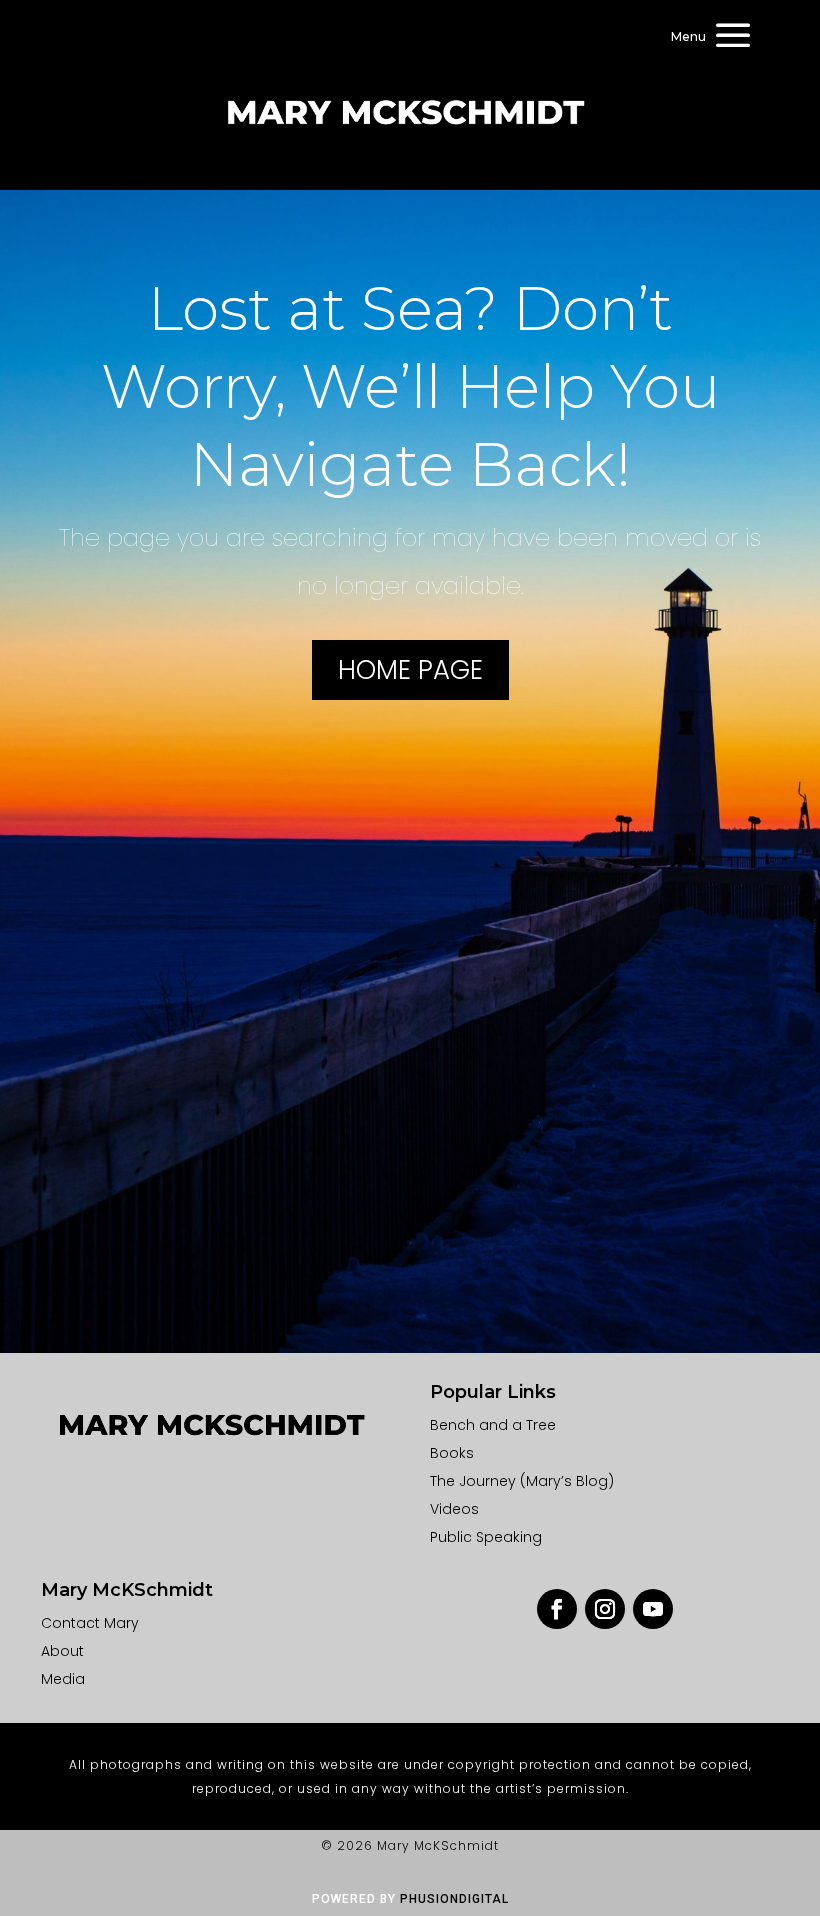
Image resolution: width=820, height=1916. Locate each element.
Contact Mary (90, 1623)
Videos (454, 1509)
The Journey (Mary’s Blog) (522, 1481)
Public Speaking (486, 1537)
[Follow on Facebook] (557, 1609)
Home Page (410, 670)
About (62, 1651)
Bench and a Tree (493, 1425)
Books (452, 1453)
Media (63, 1679)
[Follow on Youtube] (653, 1609)
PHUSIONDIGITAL (454, 1899)
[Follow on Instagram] (605, 1609)
